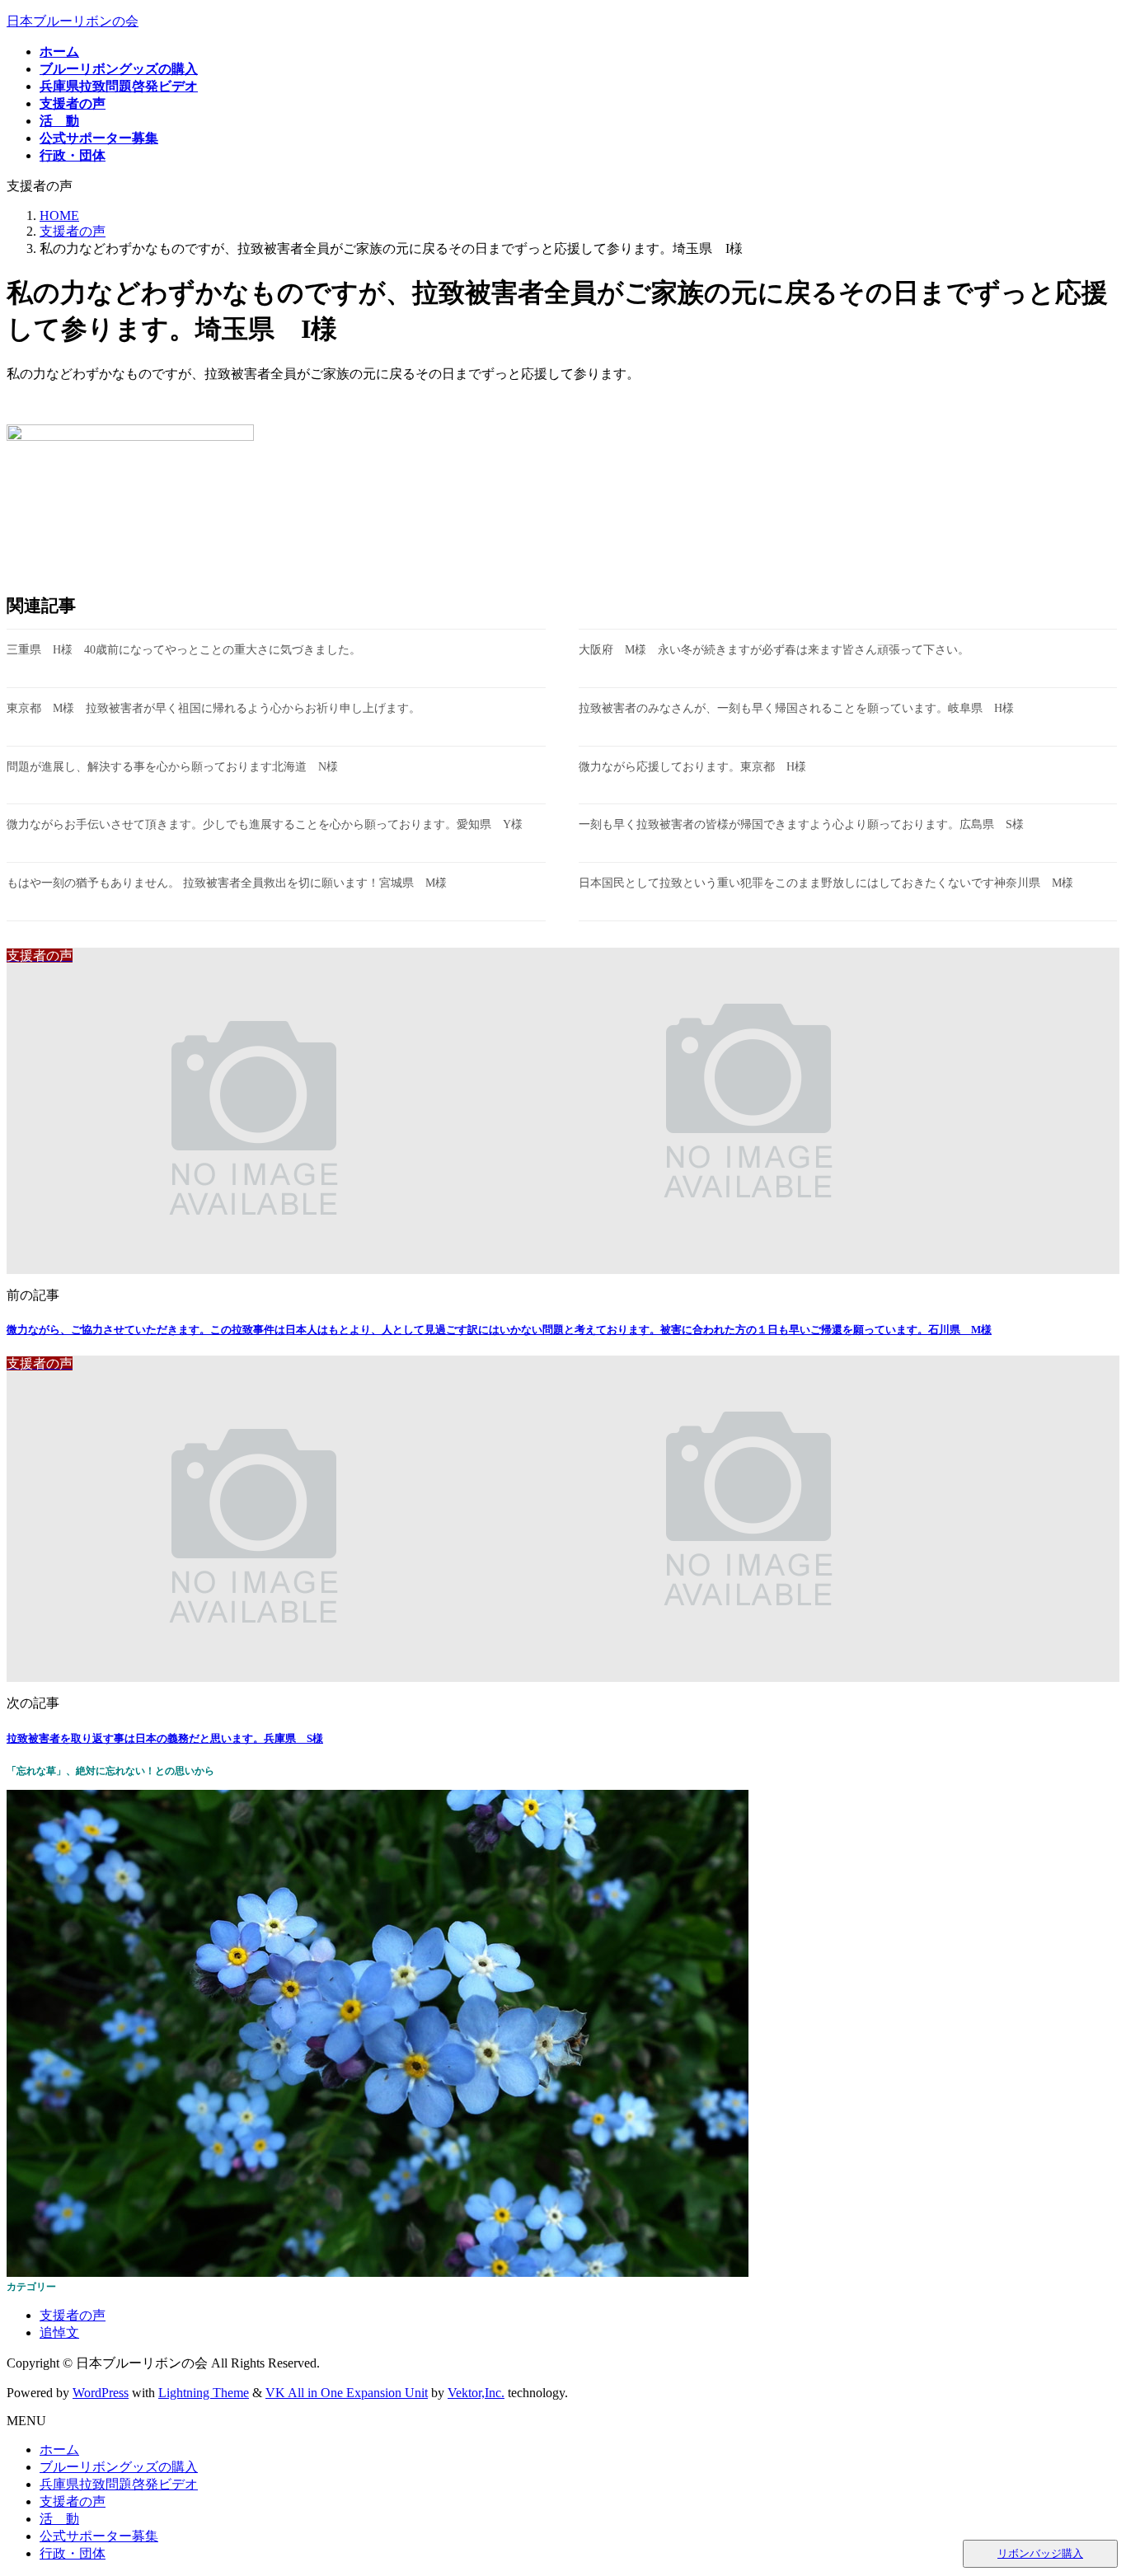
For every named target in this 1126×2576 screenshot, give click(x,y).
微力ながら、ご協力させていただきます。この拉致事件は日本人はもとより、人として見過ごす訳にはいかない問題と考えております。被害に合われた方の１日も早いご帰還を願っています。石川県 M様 (499, 1330)
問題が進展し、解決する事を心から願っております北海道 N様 (172, 767)
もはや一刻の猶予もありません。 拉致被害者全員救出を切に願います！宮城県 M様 (227, 883)
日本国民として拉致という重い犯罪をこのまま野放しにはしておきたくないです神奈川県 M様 (826, 883)
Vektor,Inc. (476, 2393)
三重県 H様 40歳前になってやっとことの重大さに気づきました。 (184, 650)
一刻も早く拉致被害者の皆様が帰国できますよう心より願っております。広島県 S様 (801, 824)
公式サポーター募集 (99, 2536)
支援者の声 (73, 2315)
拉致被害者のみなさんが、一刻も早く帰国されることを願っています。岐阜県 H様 (796, 708)
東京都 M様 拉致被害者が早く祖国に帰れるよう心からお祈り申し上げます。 (213, 708)
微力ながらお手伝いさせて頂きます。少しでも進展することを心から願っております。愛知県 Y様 (265, 824)
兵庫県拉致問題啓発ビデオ (119, 2484)
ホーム (59, 2450)
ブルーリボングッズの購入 (119, 2467)
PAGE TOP (1087, 2482)
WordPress (101, 2393)
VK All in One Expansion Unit (347, 2393)
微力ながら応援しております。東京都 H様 (692, 767)
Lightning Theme (204, 2393)
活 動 (59, 2519)
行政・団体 (73, 2553)
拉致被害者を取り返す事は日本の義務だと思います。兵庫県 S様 (165, 1738)
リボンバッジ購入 (1040, 2553)
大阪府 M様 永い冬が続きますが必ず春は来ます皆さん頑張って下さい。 (774, 650)
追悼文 (59, 2332)
